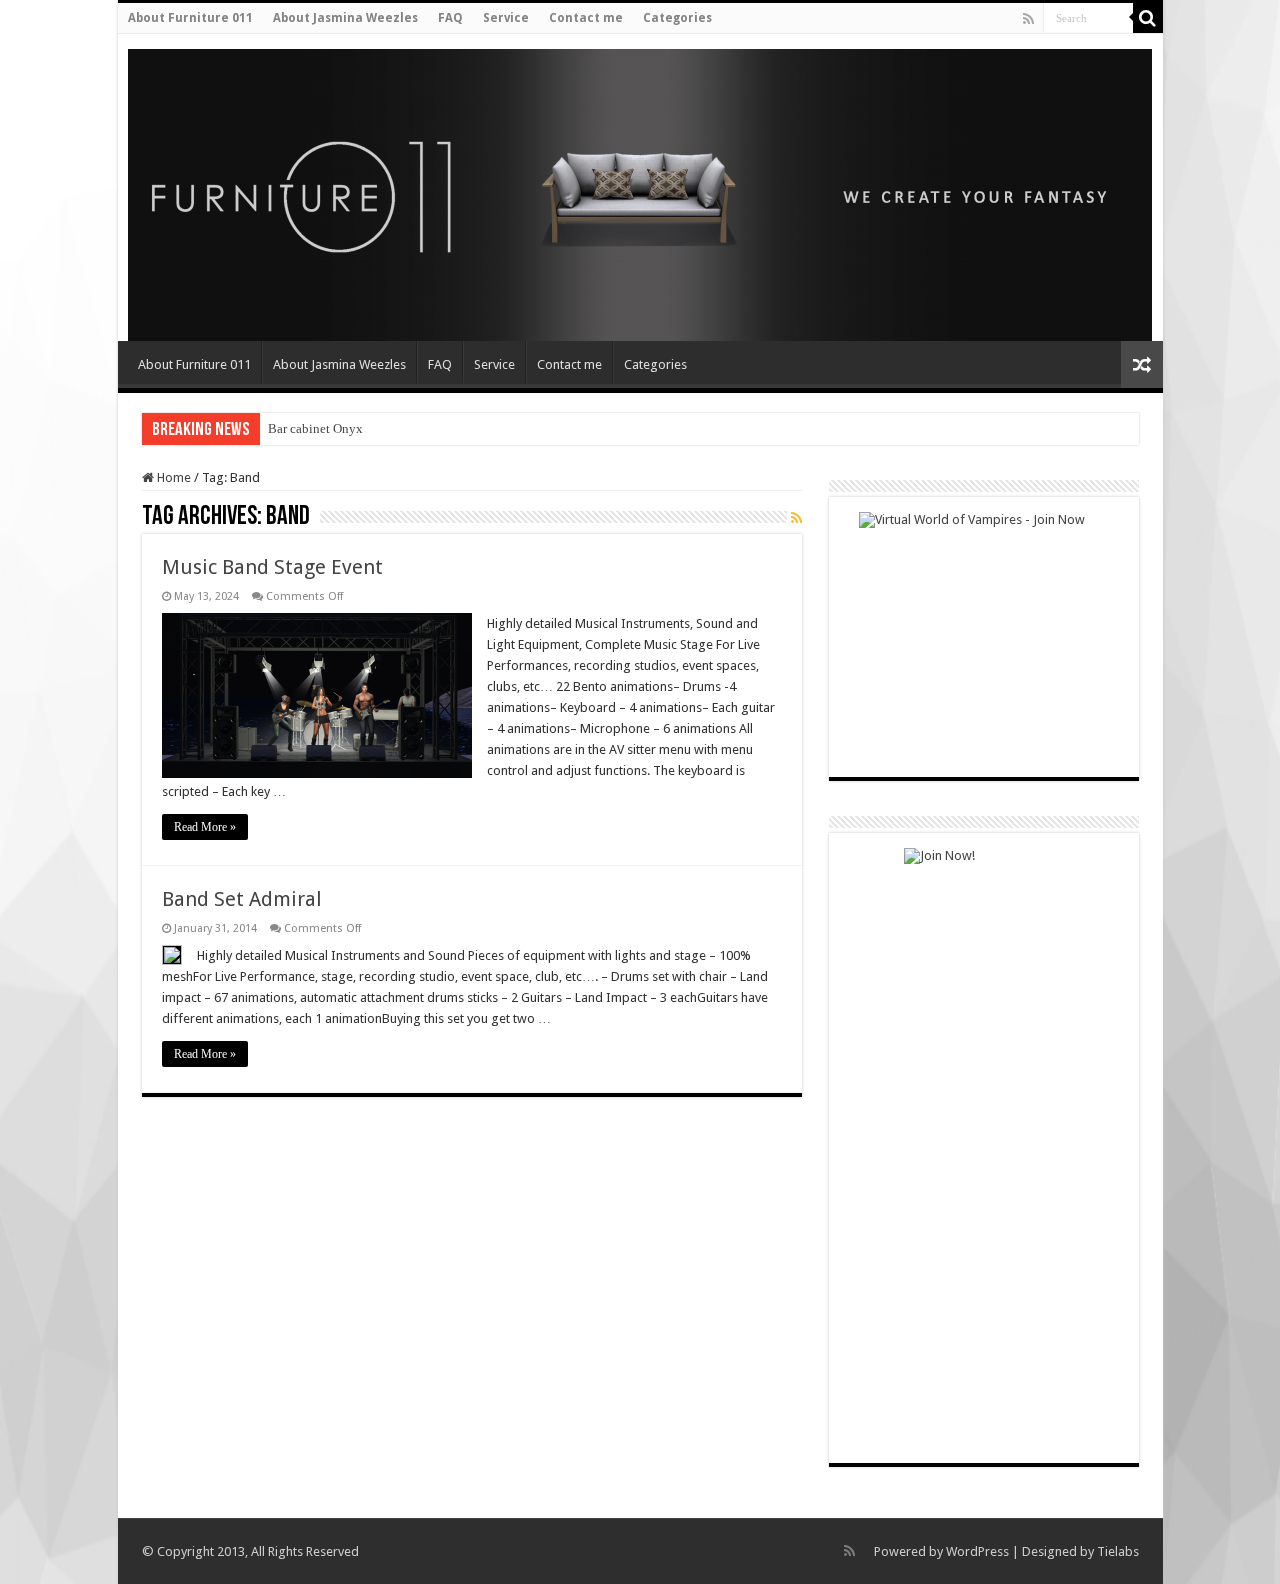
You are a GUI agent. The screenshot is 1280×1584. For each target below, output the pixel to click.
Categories (677, 18)
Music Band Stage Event (272, 567)
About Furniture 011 (190, 18)
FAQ (450, 18)
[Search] (1148, 18)
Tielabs (1118, 1551)
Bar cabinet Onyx (315, 428)
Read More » (205, 827)
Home (172, 477)
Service (506, 18)
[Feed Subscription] (796, 518)
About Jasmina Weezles (345, 18)
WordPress (977, 1551)
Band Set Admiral (242, 899)
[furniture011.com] (261, 189)
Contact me (586, 18)
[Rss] (1028, 19)
